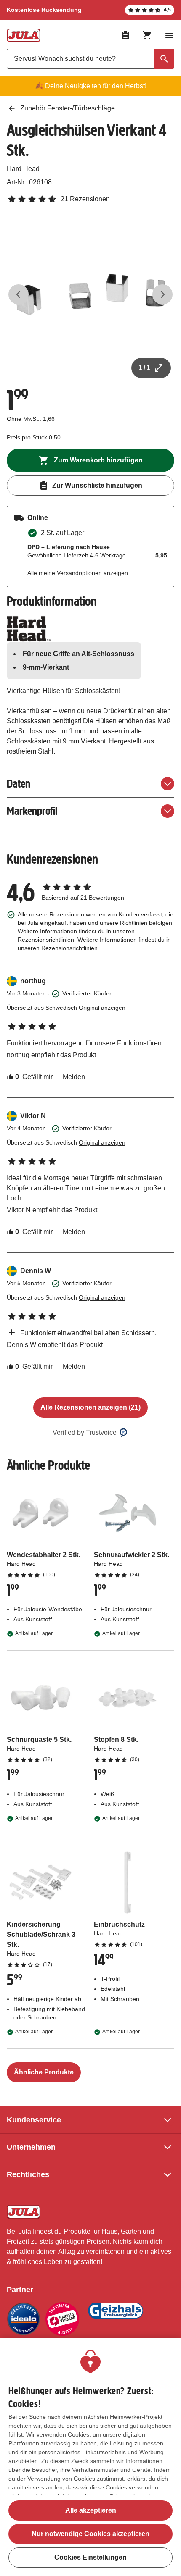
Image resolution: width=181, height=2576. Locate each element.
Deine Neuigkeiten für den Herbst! (96, 86)
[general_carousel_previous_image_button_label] (19, 294)
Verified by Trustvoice (85, 1432)
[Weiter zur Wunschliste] (125, 35)
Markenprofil (32, 811)
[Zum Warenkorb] (147, 35)
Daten (19, 784)
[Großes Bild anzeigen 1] (90, 294)
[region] (90, 2457)
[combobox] (90, 59)
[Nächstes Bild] (162, 294)
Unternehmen (31, 2147)
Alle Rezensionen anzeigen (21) (90, 1407)
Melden (74, 1077)
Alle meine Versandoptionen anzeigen (78, 573)
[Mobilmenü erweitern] (169, 35)
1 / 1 (144, 368)
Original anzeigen (102, 1008)
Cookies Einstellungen (90, 2557)
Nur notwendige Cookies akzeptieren (90, 2534)
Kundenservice (34, 2120)
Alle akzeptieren (91, 2510)
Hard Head (23, 169)
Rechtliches (28, 2174)
